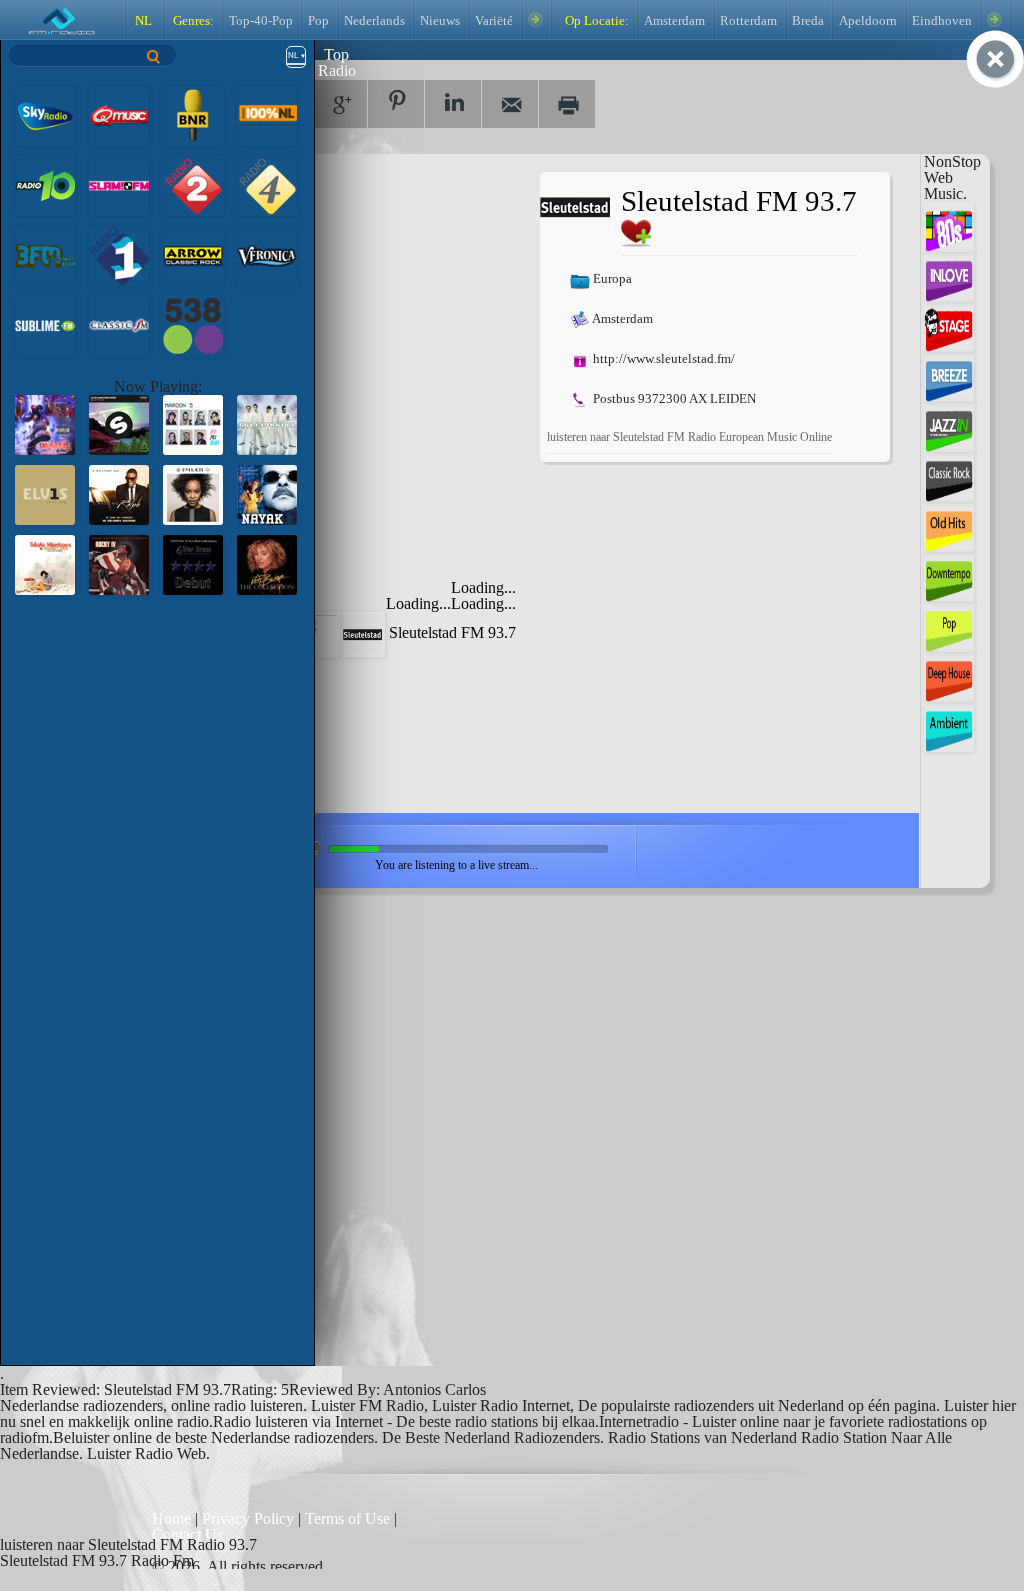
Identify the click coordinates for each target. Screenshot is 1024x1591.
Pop (318, 21)
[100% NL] (267, 114)
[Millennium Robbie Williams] (267, 423)
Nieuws (440, 21)
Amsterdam (674, 21)
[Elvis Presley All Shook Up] (45, 493)
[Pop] (949, 625)
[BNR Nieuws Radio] (193, 114)
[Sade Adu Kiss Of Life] (193, 563)
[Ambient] (949, 725)
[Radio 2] (193, 184)
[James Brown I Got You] (119, 563)
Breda (808, 21)
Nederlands (374, 21)
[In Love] (949, 275)
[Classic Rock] (949, 475)
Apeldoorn (868, 21)
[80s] (949, 225)
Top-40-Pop (261, 21)
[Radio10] (45, 184)
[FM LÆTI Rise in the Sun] (193, 493)
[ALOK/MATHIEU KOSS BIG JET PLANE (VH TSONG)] (119, 423)
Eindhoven (942, 21)
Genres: (192, 21)
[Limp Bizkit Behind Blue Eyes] (45, 423)
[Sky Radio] (45, 114)
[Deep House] (949, 675)
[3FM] (45, 254)
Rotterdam (748, 21)
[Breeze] (949, 375)
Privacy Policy (248, 1518)
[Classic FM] (119, 324)
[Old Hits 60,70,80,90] (949, 525)
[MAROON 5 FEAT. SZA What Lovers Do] (193, 423)
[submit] (154, 56)
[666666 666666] (45, 563)
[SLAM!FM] (119, 184)
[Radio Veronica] (267, 254)
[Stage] (949, 325)
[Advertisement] (371, 297)
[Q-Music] (119, 114)
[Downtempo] (949, 575)
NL (143, 21)
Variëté (494, 21)
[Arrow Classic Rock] (193, 254)
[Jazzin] (949, 425)
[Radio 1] (119, 254)
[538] (193, 324)
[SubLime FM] (45, 324)
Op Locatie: (595, 21)
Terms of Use (349, 1518)
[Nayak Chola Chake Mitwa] (267, 493)
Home (173, 1518)
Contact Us (187, 1534)
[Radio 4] (267, 184)
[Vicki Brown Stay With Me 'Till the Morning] (267, 563)
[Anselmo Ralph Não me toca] (119, 493)
